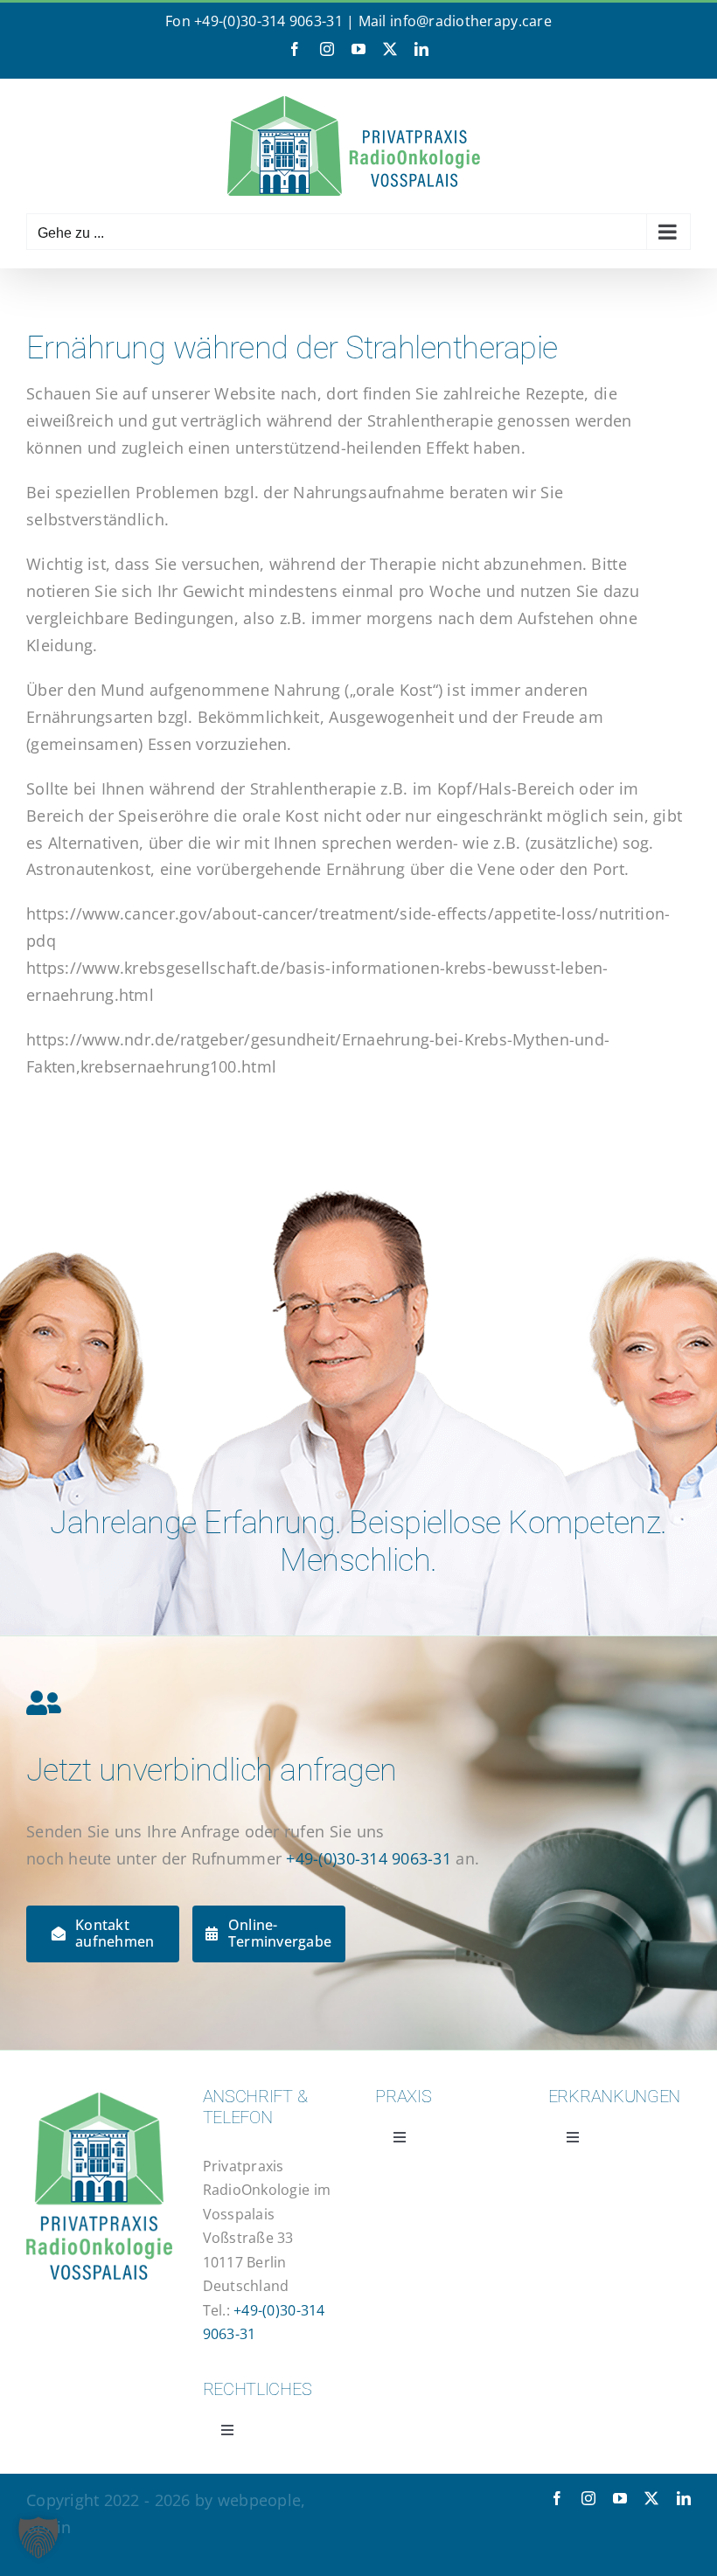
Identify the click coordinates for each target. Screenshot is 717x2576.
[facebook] (557, 2498)
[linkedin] (684, 2498)
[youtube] (620, 2498)
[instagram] (588, 2498)
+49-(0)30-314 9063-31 (268, 21)
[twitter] (651, 2498)
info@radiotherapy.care (471, 21)
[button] (38, 2538)
